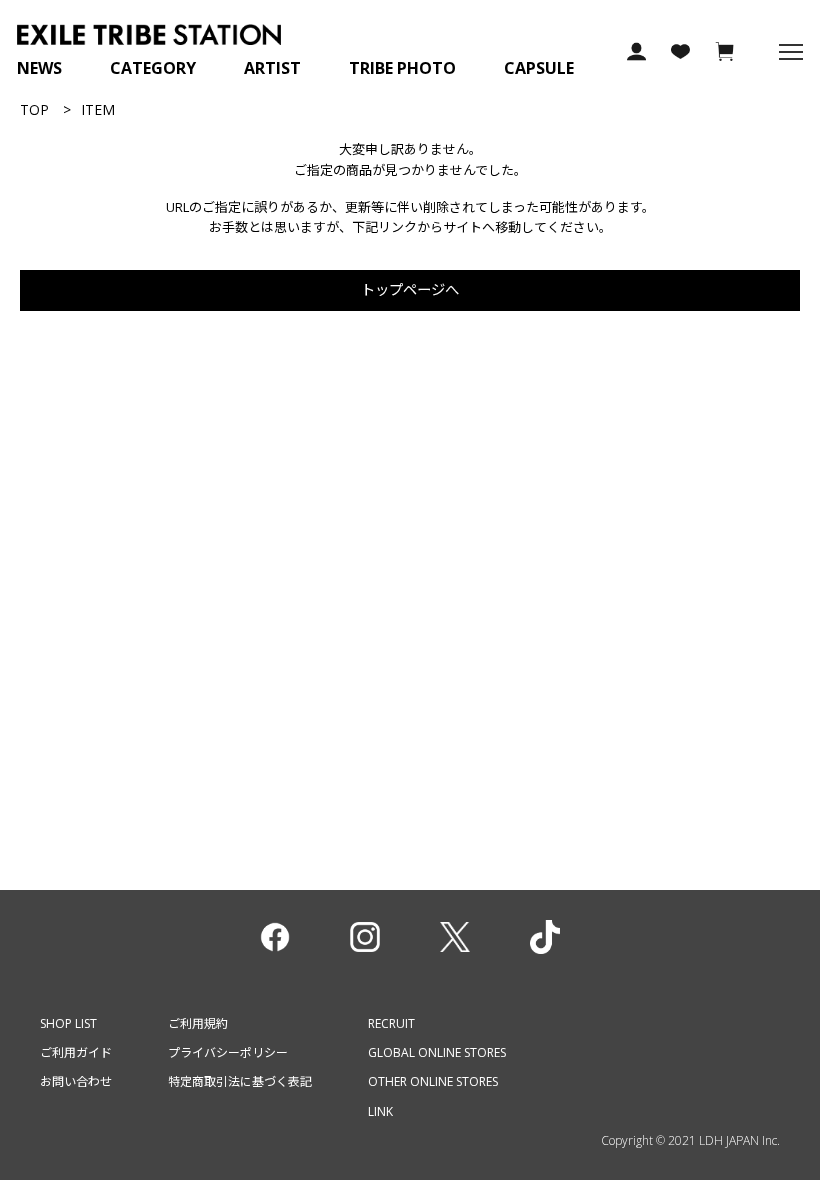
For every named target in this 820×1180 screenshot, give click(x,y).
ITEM (98, 109)
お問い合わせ (76, 1081)
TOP (34, 109)
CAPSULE (539, 68)
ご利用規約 (198, 1023)
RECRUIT (391, 1023)
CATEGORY (153, 68)
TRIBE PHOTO (402, 68)
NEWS (39, 68)
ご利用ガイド (76, 1052)
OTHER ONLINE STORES (433, 1081)
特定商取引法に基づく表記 (240, 1081)
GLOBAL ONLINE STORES (437, 1052)
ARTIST (272, 68)
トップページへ (410, 289)
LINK (380, 1111)
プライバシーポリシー (228, 1052)
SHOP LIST (68, 1023)
